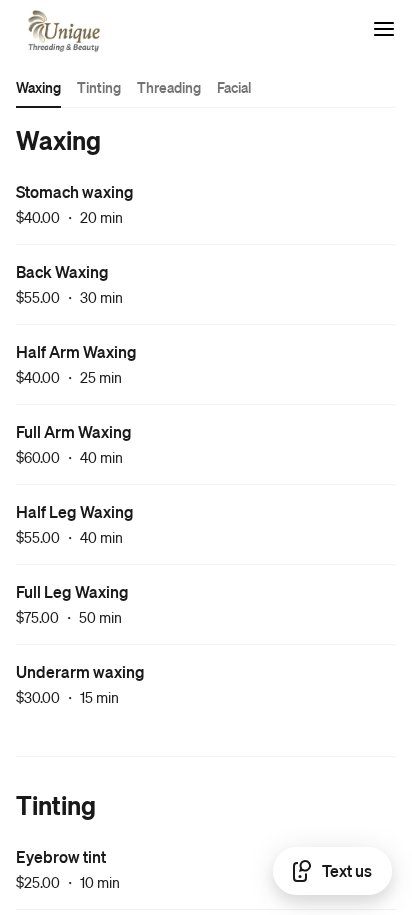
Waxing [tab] (38, 87)
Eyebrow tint (61, 856)
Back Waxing (62, 271)
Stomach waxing (75, 191)
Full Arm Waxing (74, 431)
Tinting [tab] (99, 87)
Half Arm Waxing (76, 351)
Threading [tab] (169, 87)
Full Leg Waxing (72, 591)
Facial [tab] (234, 87)
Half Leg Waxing (75, 511)
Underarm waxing (80, 671)
